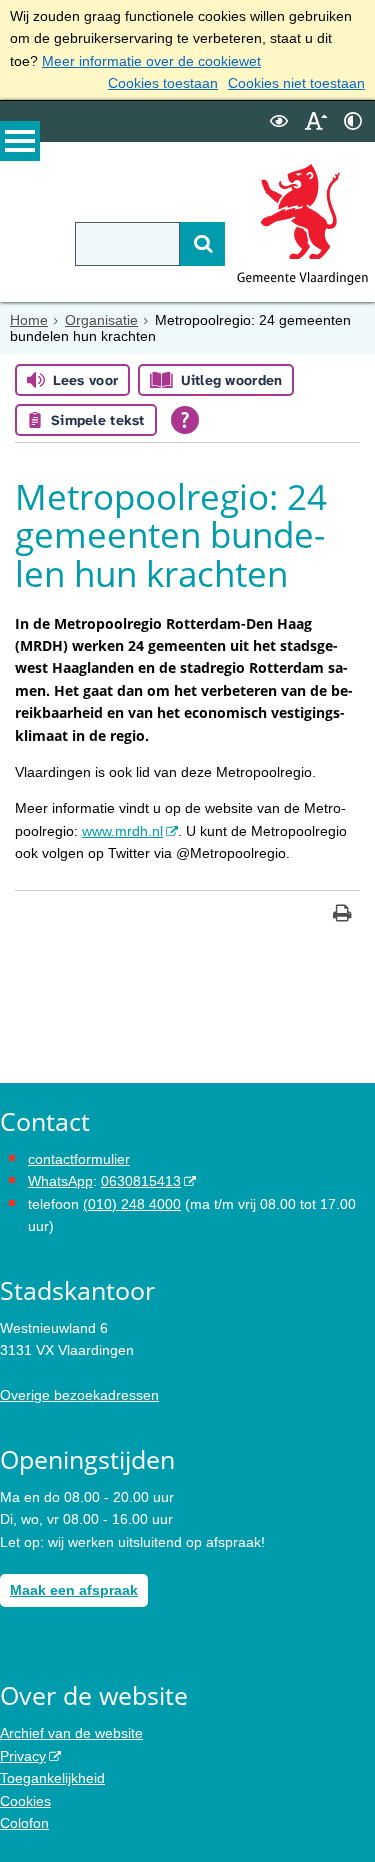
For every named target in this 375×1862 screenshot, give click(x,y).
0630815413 (141, 1181)
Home (29, 320)
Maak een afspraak (74, 1590)
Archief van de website (71, 1733)
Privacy (23, 1756)
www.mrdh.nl (122, 831)
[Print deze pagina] (342, 915)
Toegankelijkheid (52, 1778)
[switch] (279, 121)
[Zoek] (202, 244)
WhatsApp (60, 1181)
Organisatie (101, 320)
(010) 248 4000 (132, 1204)
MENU (20, 141)
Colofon (24, 1823)
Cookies (25, 1801)
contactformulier (79, 1159)
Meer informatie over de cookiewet (151, 61)
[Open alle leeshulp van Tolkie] (185, 420)
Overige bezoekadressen (79, 1395)
